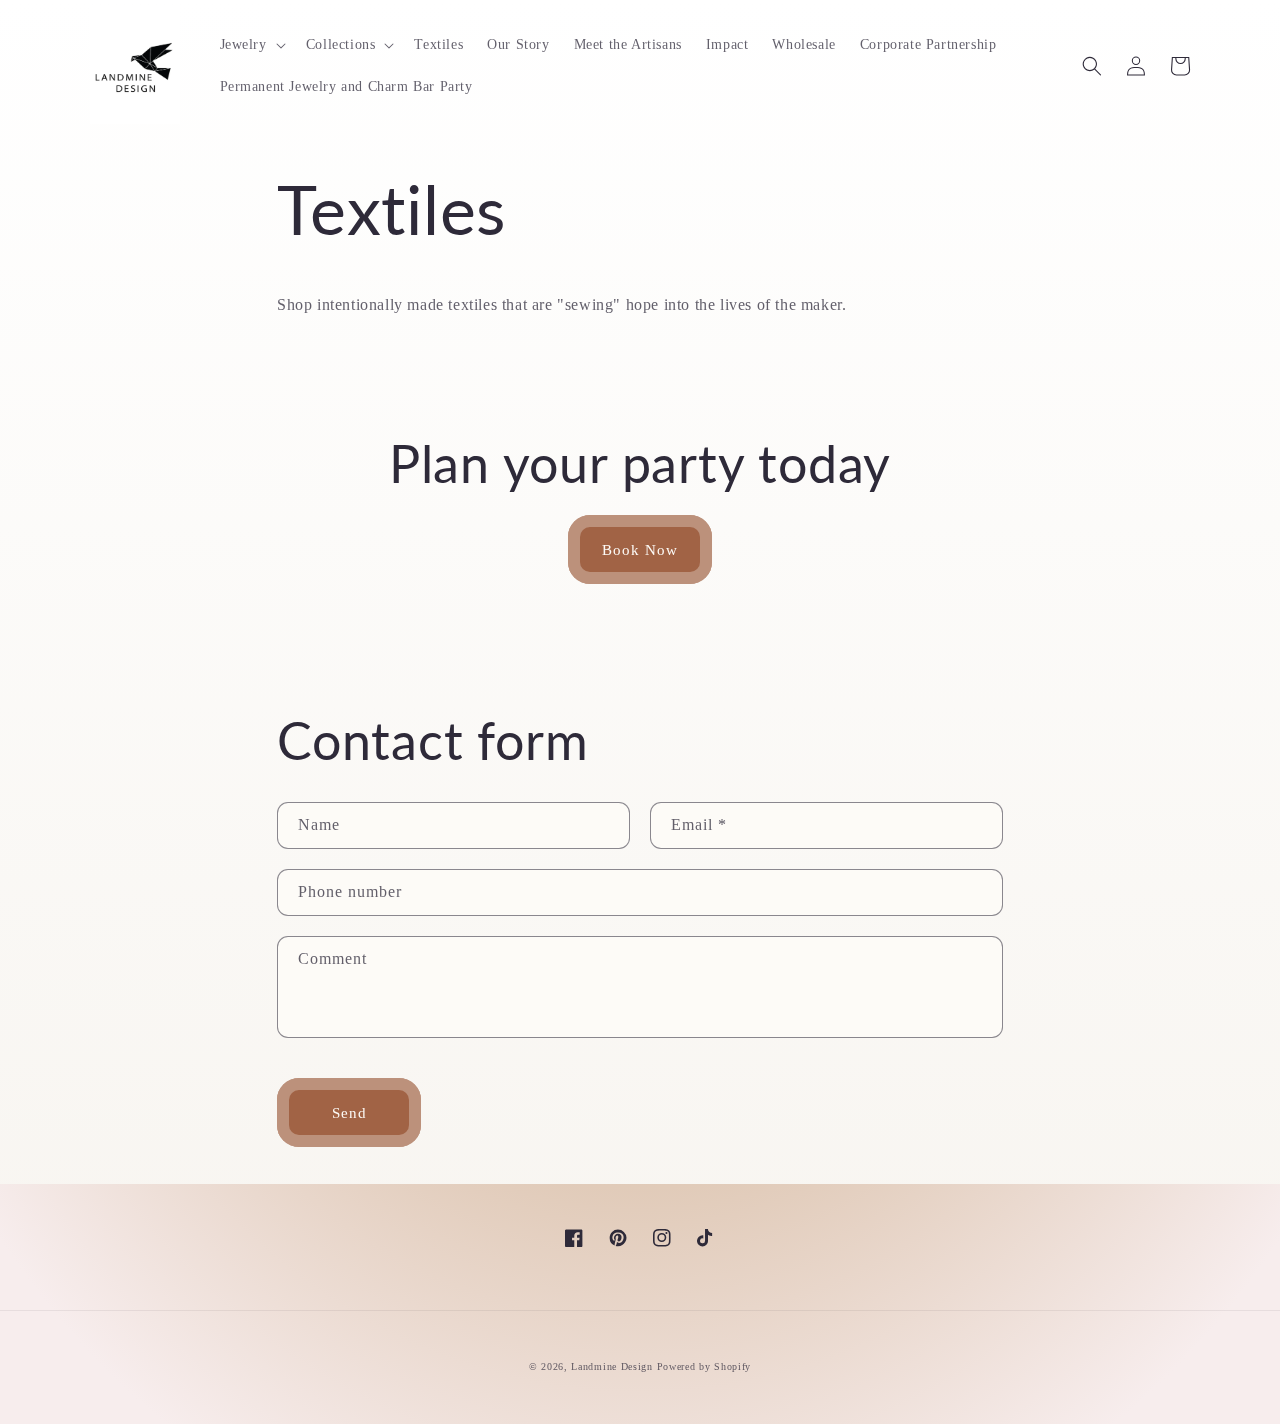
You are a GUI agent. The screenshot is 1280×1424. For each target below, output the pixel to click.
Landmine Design (612, 1366)
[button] (251, 45)
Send (349, 1113)
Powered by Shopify (704, 1366)
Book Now (640, 550)
